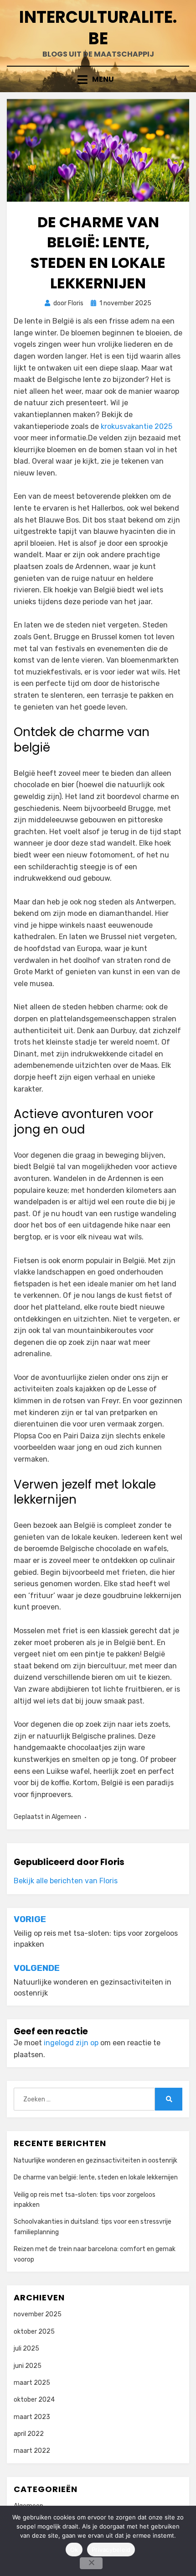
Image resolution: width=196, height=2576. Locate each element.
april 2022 (29, 2434)
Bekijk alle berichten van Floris (66, 1881)
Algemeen (66, 1817)
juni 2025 (28, 2366)
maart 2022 (32, 2451)
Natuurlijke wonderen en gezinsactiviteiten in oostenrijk (95, 2161)
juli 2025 (26, 2349)
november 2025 (38, 2314)
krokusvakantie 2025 (137, 426)
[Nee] (91, 2563)
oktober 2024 (34, 2400)
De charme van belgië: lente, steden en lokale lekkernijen (96, 2177)
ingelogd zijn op (71, 2043)
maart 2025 (32, 2383)
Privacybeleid (111, 2550)
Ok (74, 2550)
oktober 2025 (34, 2332)
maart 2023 (32, 2417)
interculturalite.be (98, 28)
